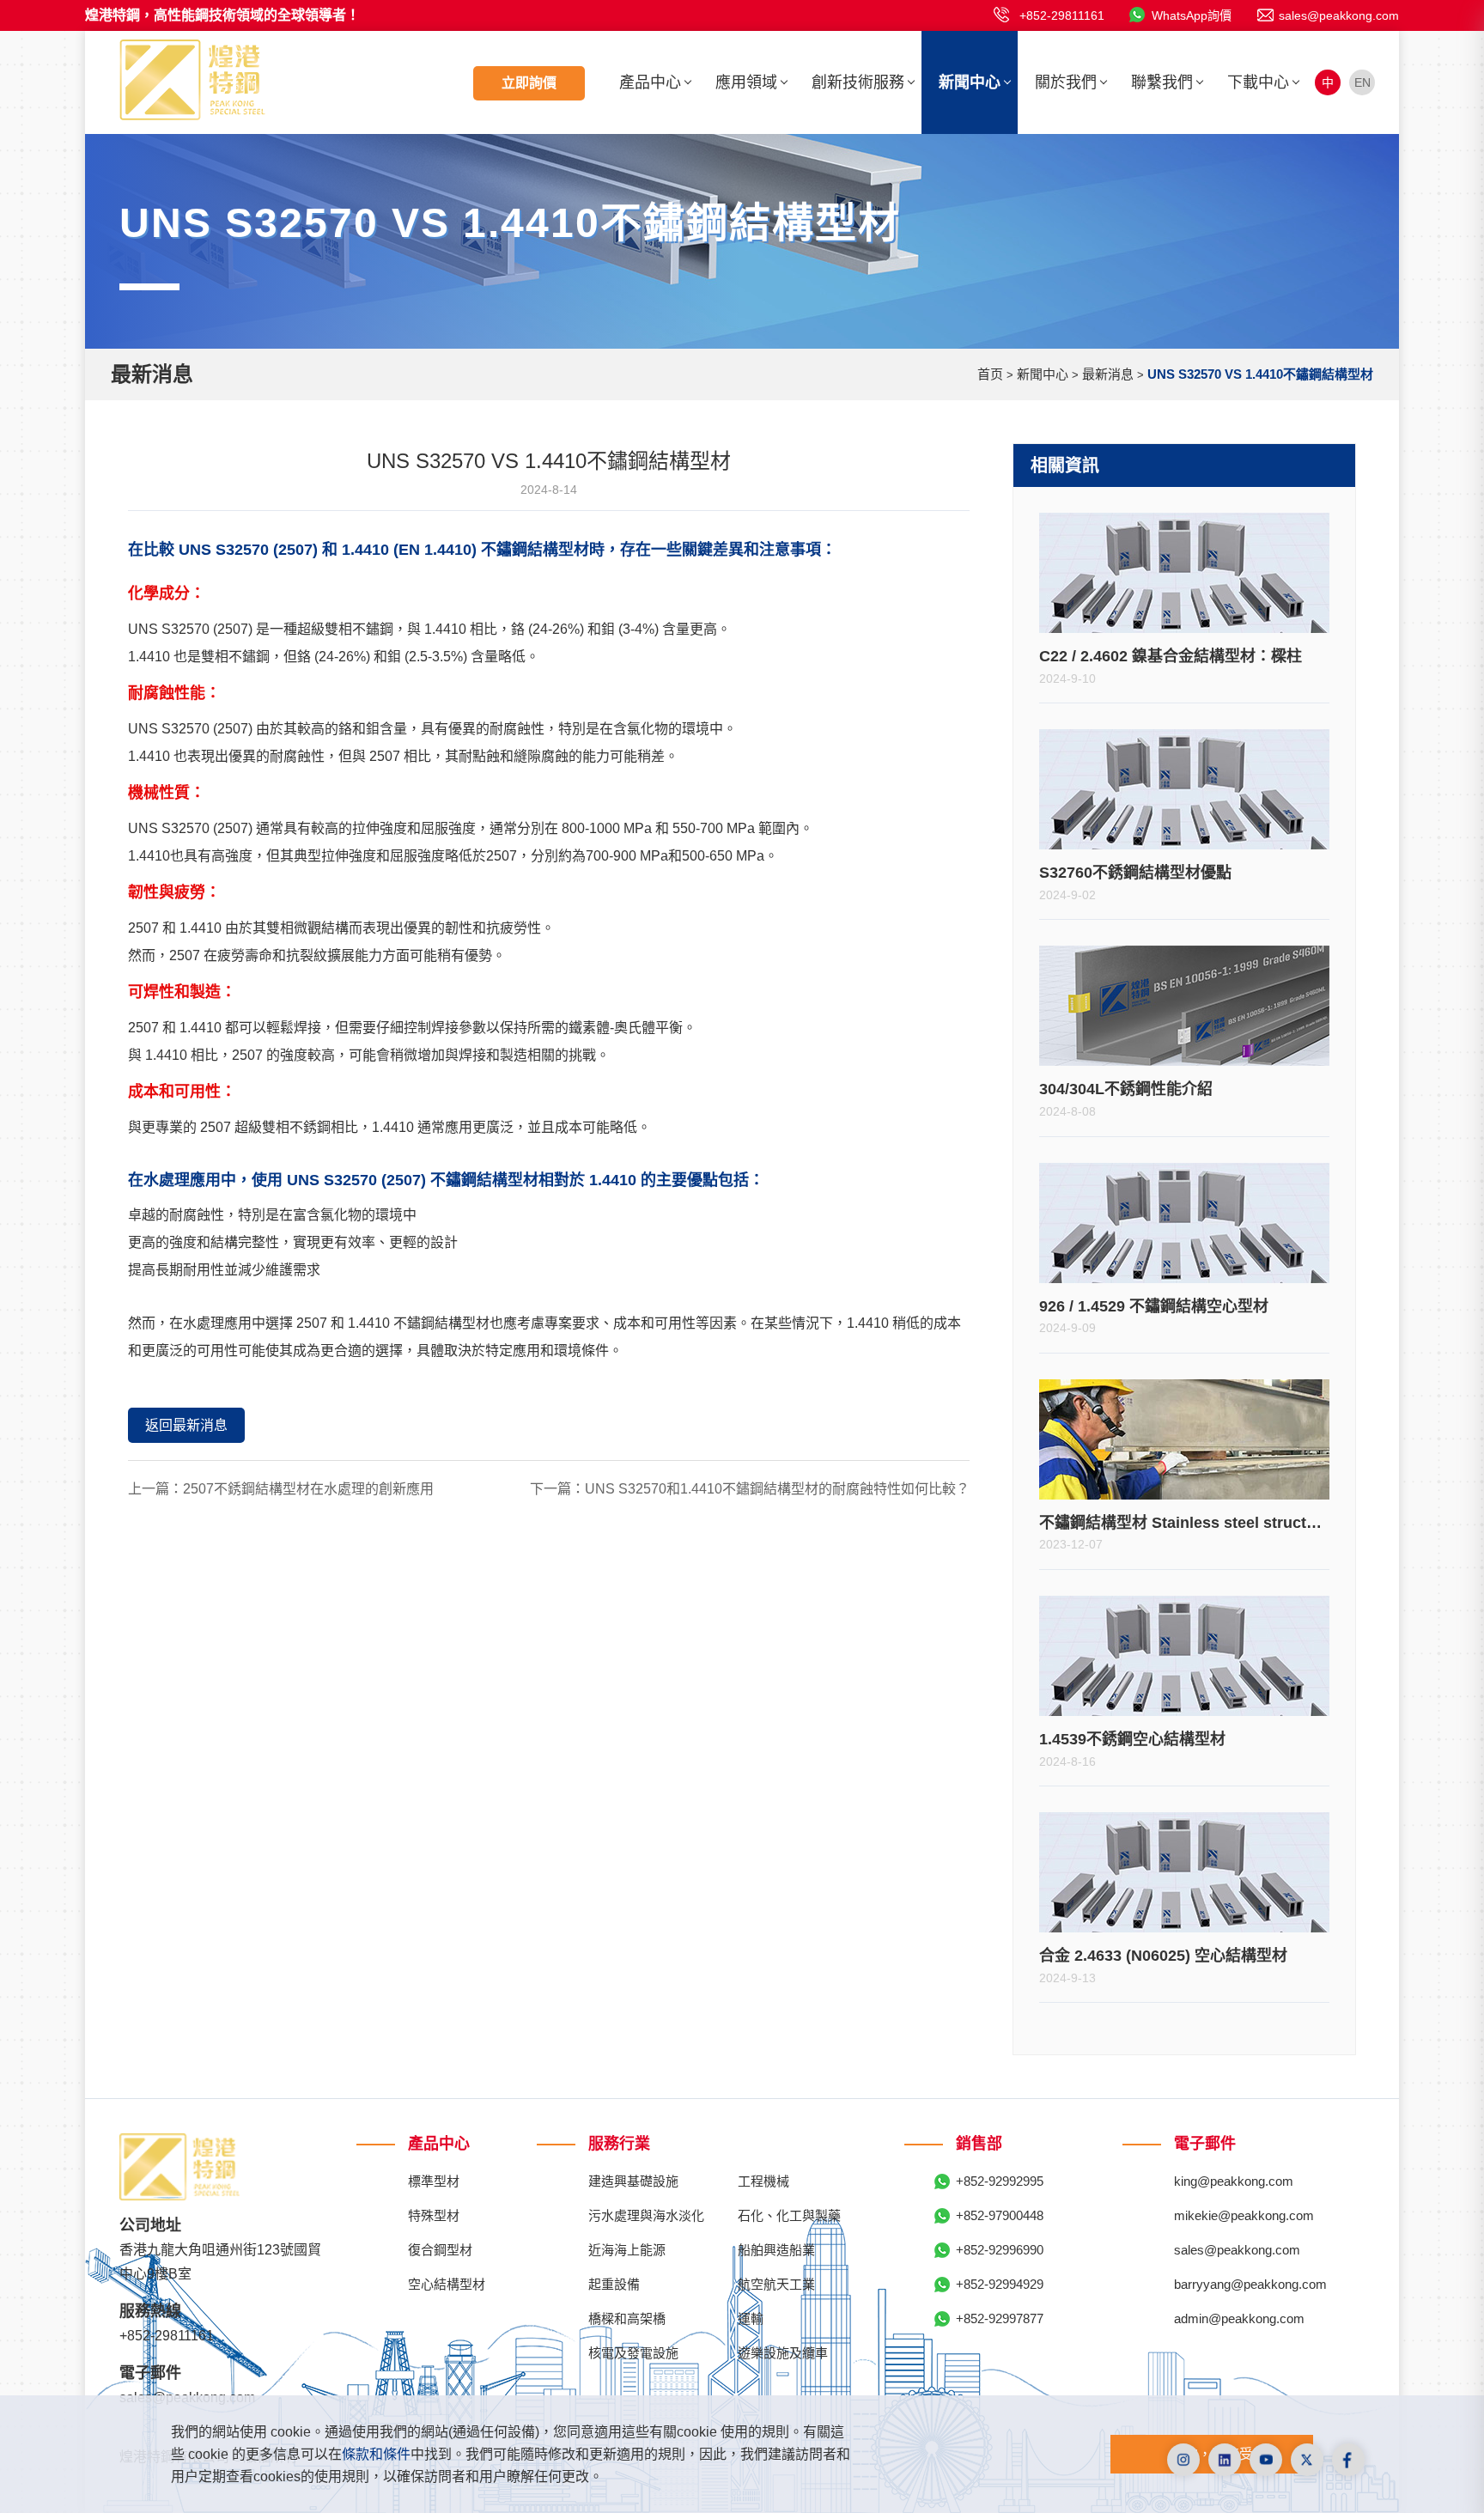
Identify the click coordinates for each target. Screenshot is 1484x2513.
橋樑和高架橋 (627, 2318)
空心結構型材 (447, 2284)
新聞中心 (970, 82)
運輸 (751, 2318)
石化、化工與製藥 (789, 2215)
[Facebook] (1348, 2460)
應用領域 (746, 82)
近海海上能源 (627, 2250)
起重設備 (614, 2284)
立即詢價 (529, 83)
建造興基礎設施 (633, 2181)
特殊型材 (434, 2215)
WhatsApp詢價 (1192, 15)
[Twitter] (1307, 2460)
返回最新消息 (186, 1425)
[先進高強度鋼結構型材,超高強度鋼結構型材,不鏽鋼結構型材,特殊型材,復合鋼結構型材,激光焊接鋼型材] (192, 79)
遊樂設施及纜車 (783, 2353)
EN (1362, 82)
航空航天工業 (776, 2284)
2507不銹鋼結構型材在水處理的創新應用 (308, 1489)
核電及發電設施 (633, 2353)
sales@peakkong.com (1339, 15)
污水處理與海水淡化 (646, 2215)
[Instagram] (1183, 2460)
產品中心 (650, 82)
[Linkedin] (1225, 2460)
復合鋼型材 (440, 2250)
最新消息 (1108, 374)
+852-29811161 (1062, 15)
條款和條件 (376, 2454)
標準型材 (434, 2181)
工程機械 (763, 2181)
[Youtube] (1266, 2460)
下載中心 (1258, 82)
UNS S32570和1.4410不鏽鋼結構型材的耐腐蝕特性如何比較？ (777, 1489)
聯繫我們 (1162, 82)
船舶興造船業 (776, 2250)
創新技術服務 (858, 82)
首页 (990, 374)
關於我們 (1066, 82)
